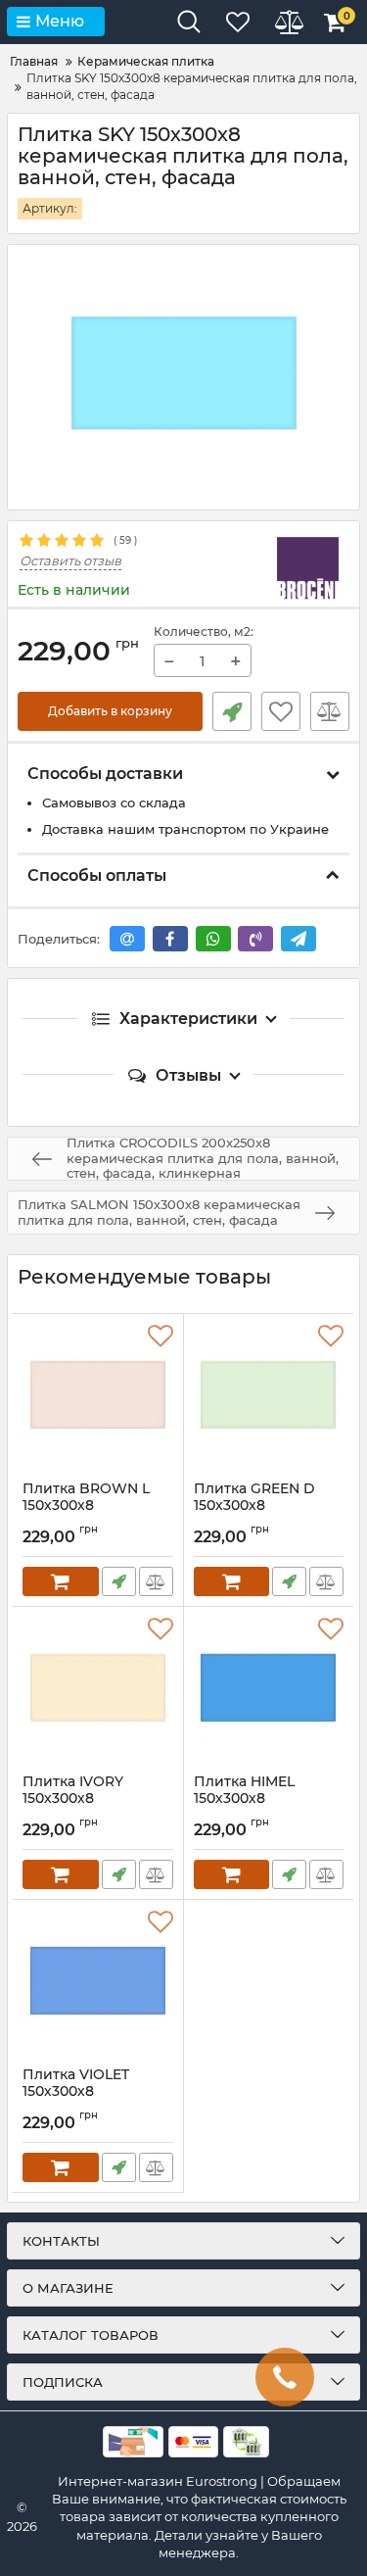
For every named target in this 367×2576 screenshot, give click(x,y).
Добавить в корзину (110, 711)
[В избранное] (281, 711)
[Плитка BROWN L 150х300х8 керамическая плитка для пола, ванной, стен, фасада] (98, 1397)
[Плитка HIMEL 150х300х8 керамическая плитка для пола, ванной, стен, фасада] (269, 1690)
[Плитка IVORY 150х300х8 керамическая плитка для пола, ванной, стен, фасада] (98, 1690)
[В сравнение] (330, 711)
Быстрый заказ (232, 711)
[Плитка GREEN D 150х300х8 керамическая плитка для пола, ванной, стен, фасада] (269, 1397)
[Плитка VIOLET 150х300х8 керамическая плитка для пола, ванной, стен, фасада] (98, 1983)
